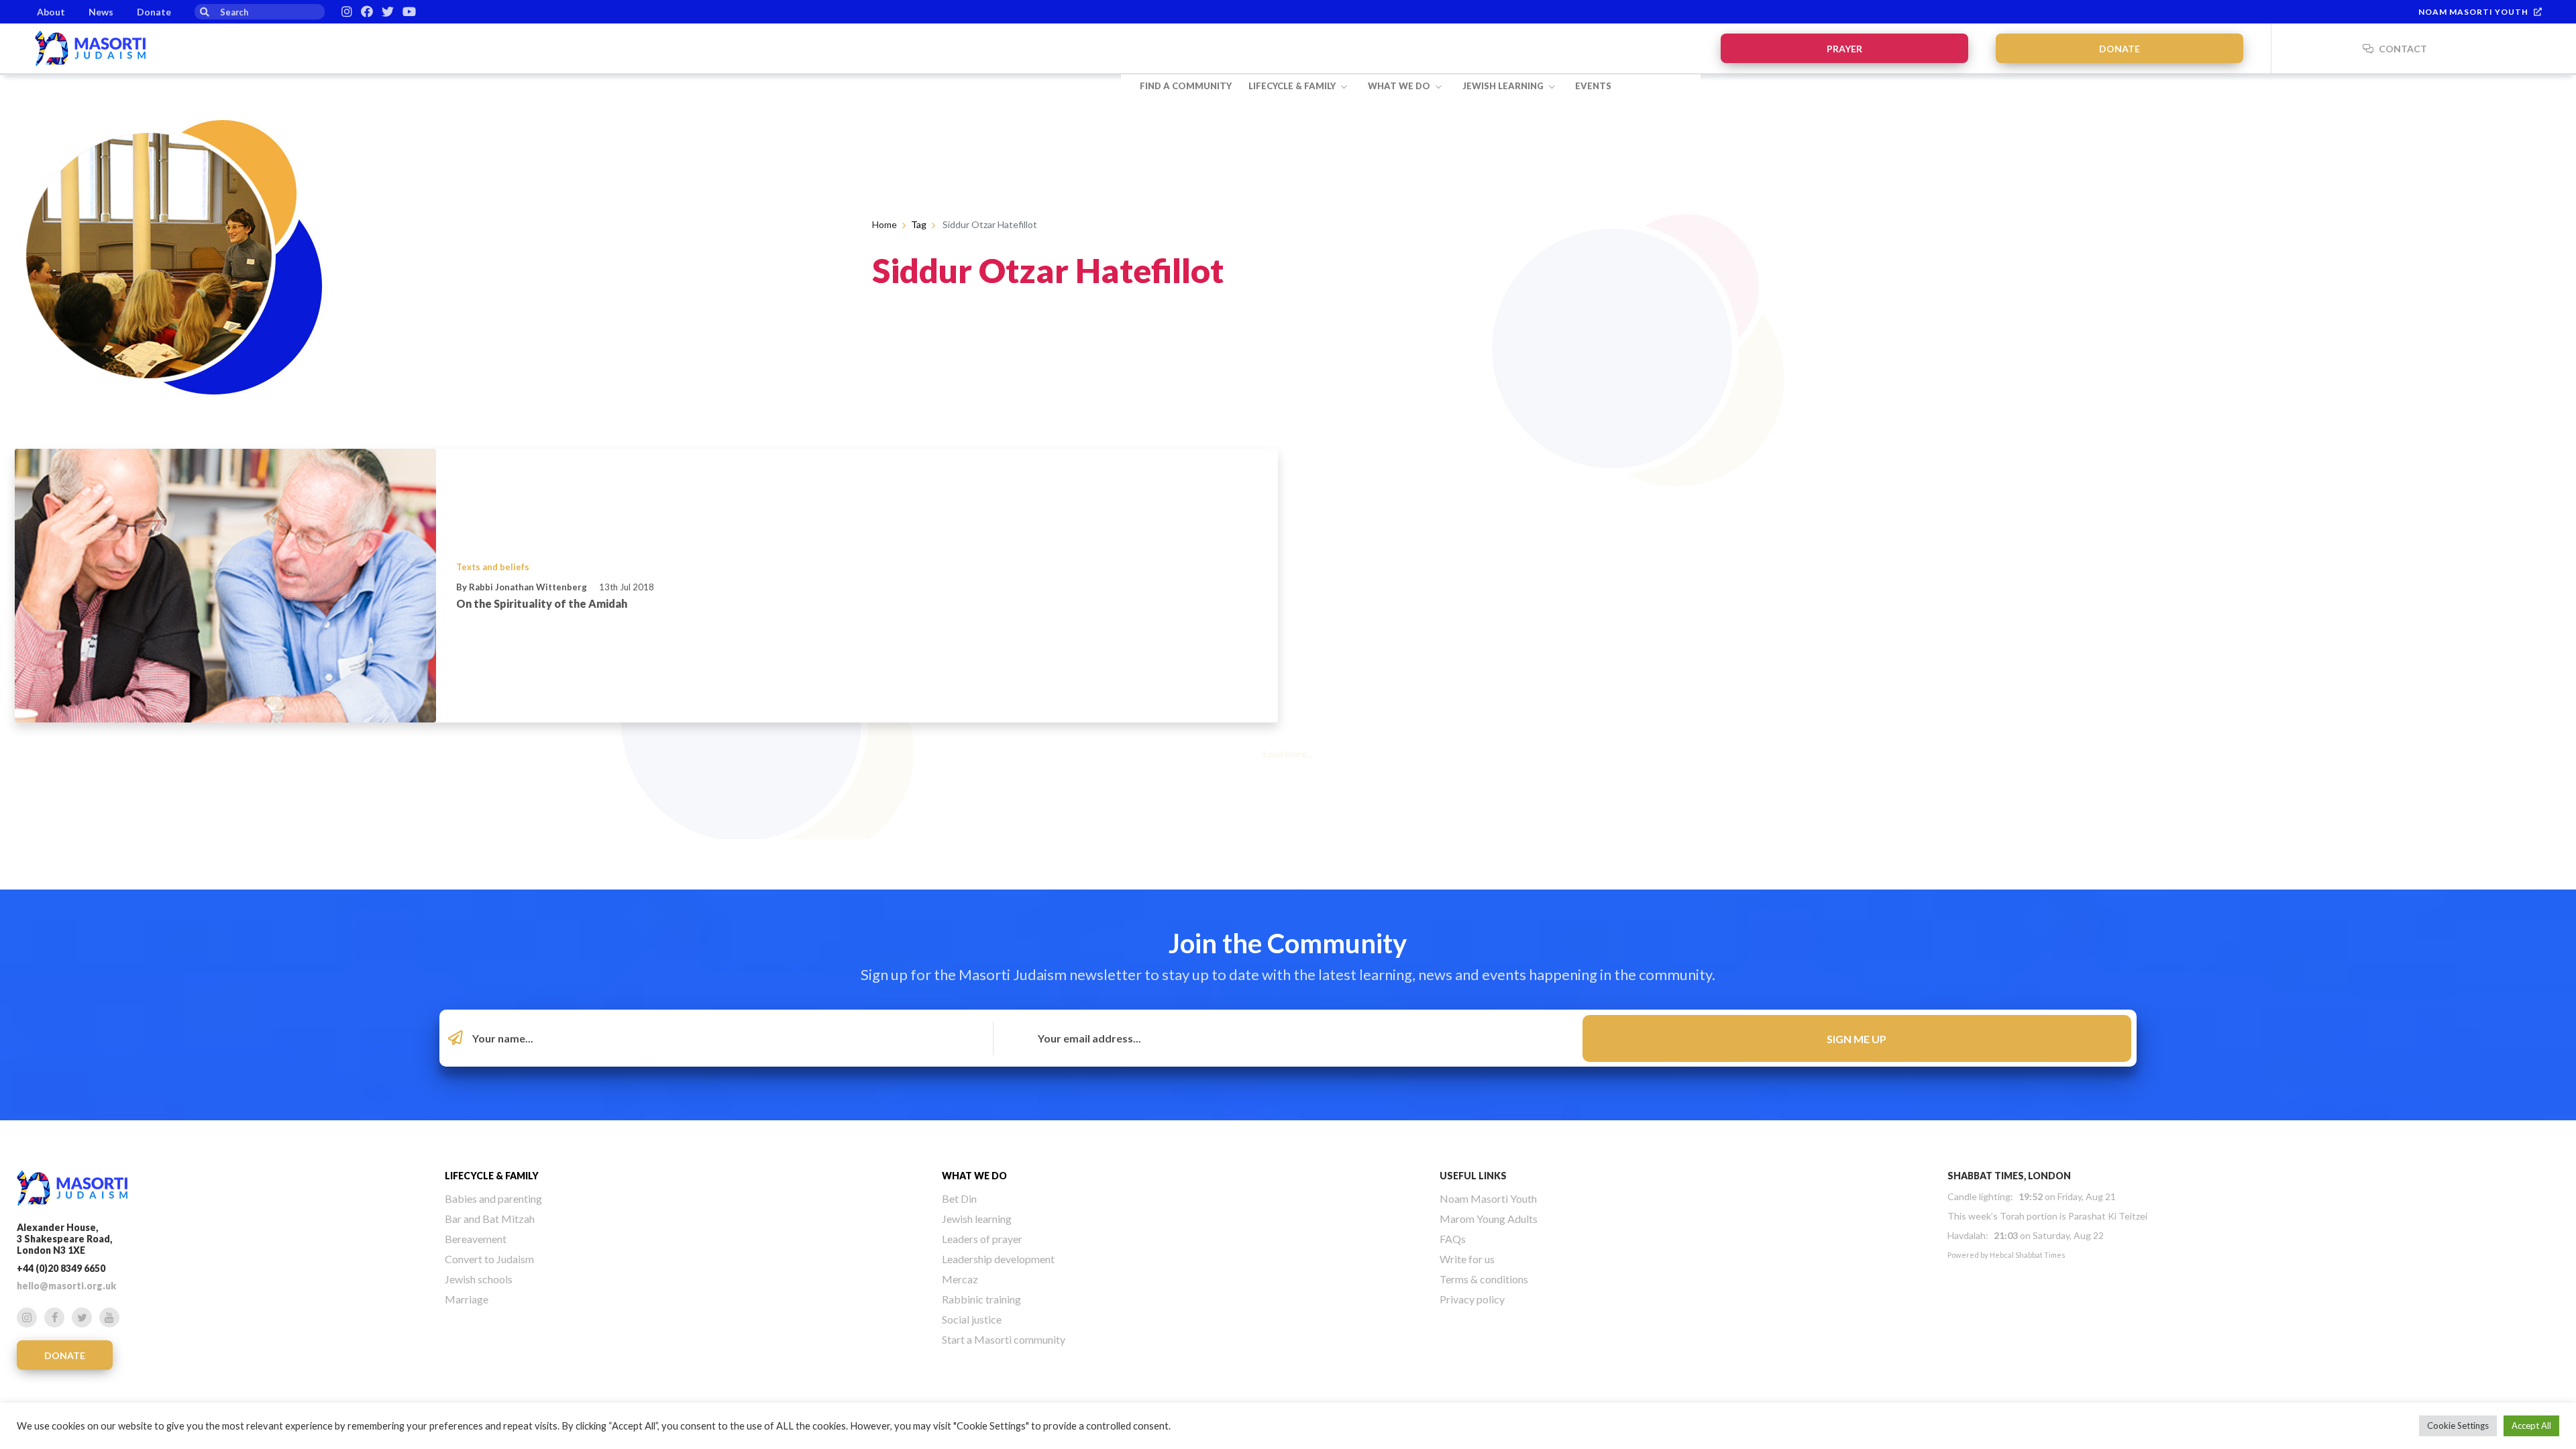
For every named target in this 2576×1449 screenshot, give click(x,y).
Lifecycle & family (1293, 86)
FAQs (1453, 1239)
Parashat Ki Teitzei (2108, 1216)
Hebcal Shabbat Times (2028, 1255)
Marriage (467, 1299)
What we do (1400, 86)
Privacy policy (1472, 1299)
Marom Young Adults (1489, 1219)
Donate (154, 12)
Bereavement (476, 1239)
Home (884, 224)
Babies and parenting (493, 1198)
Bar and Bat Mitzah (490, 1219)
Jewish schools (479, 1279)
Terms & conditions (1484, 1279)
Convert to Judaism (489, 1259)
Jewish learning (1504, 86)
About (51, 12)
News (101, 12)
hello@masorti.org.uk (66, 1286)
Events (1593, 86)
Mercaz (960, 1279)
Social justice (972, 1319)
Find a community (1186, 86)
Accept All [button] (2531, 1426)
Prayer (1844, 49)
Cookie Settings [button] (2458, 1426)
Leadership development (998, 1259)
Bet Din (959, 1198)
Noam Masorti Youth (2473, 12)
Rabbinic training (981, 1299)
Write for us (1467, 1259)
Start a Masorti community (1004, 1339)
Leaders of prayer (982, 1239)
